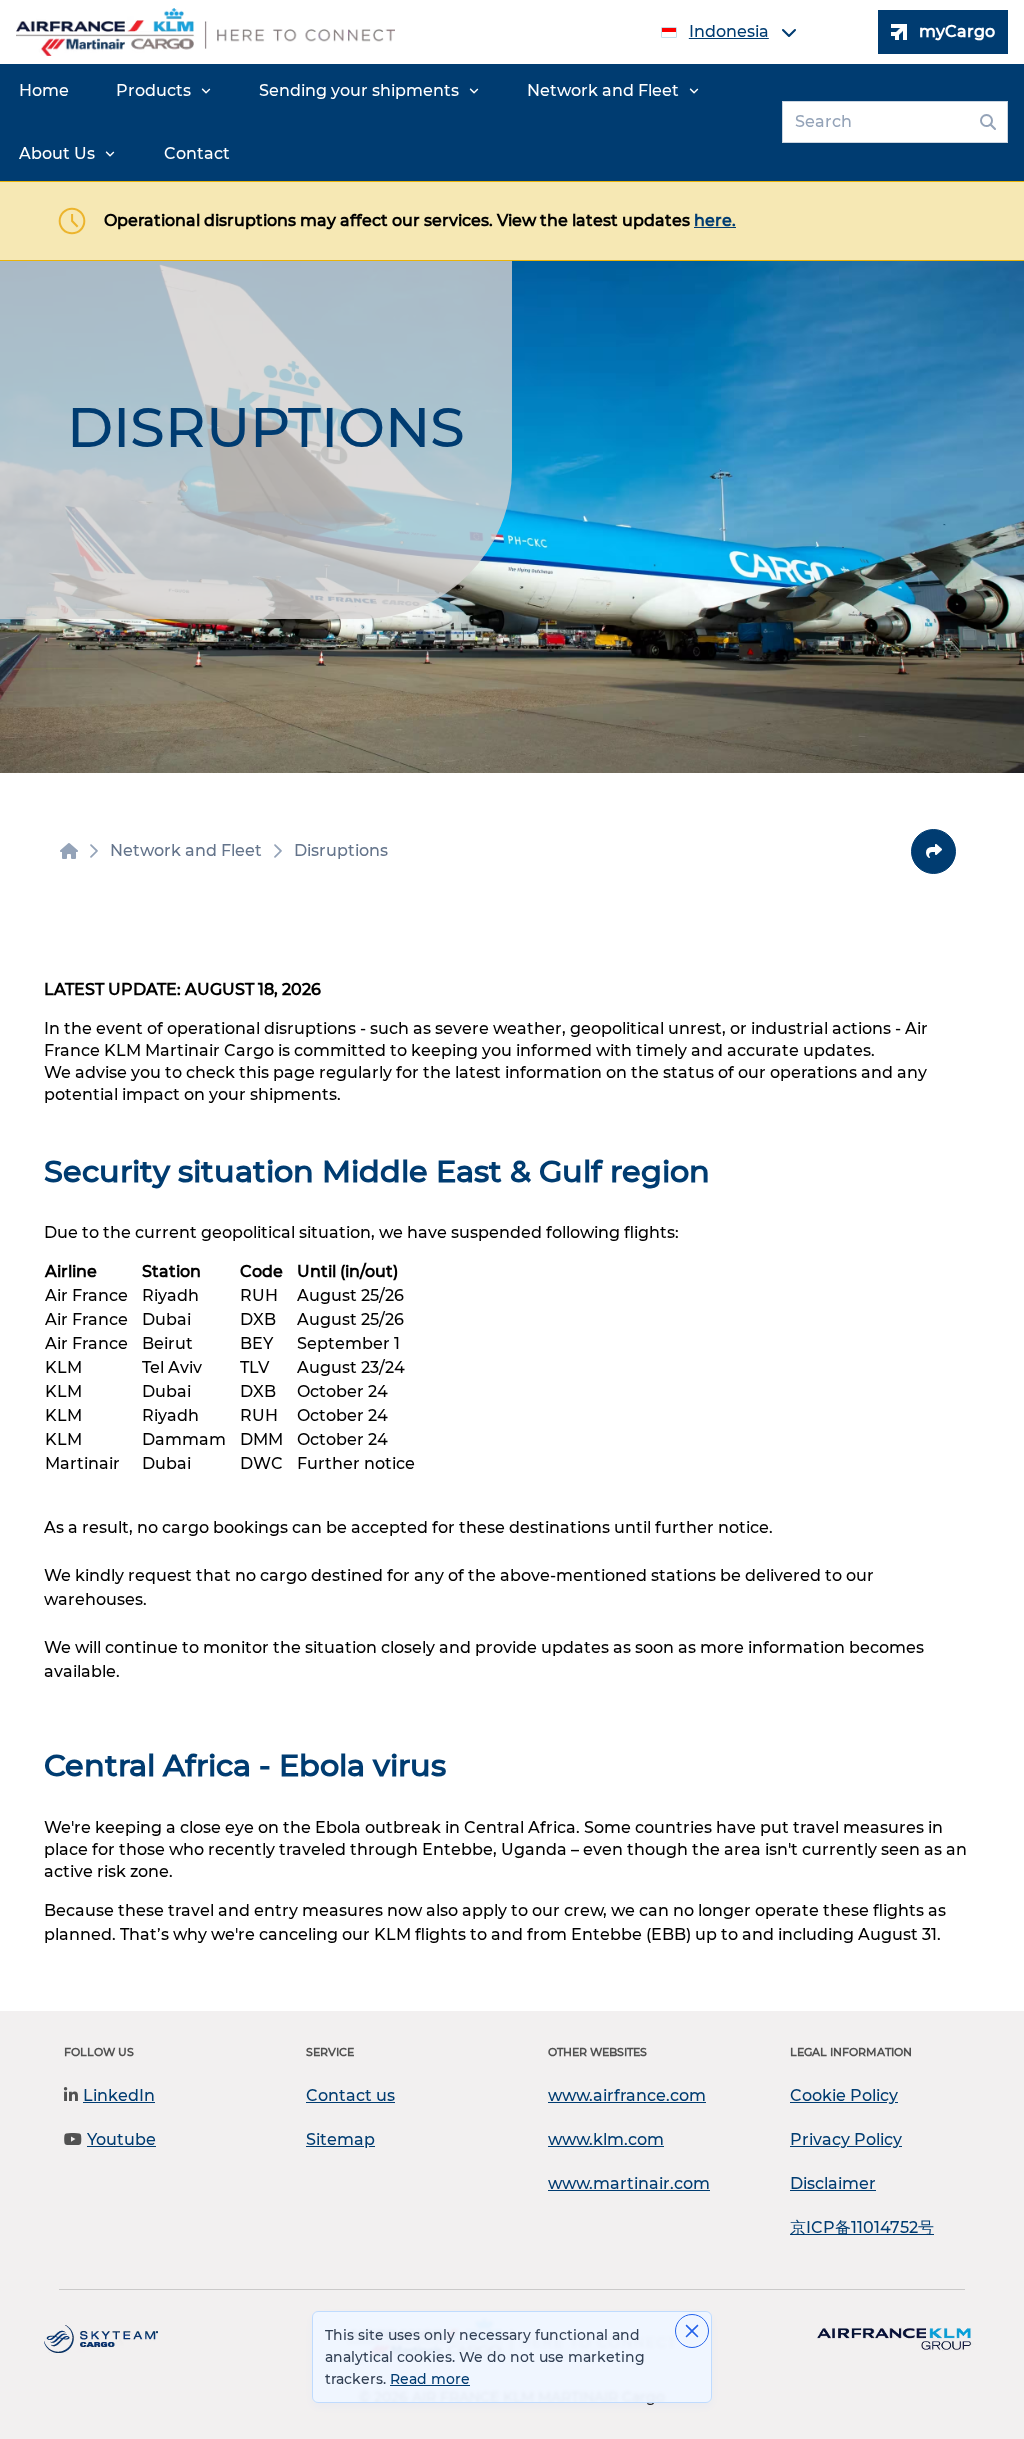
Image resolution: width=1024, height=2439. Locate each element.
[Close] (692, 2331)
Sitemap (340, 2139)
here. (715, 220)
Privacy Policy (846, 2139)
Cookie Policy (844, 2095)
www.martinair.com (629, 2183)
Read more (430, 2379)
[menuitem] (44, 91)
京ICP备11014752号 (862, 2227)
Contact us (350, 2095)
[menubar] (387, 122)
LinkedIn (119, 2095)
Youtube (121, 2139)
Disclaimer (833, 2183)
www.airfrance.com (627, 2095)
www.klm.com (606, 2139)
